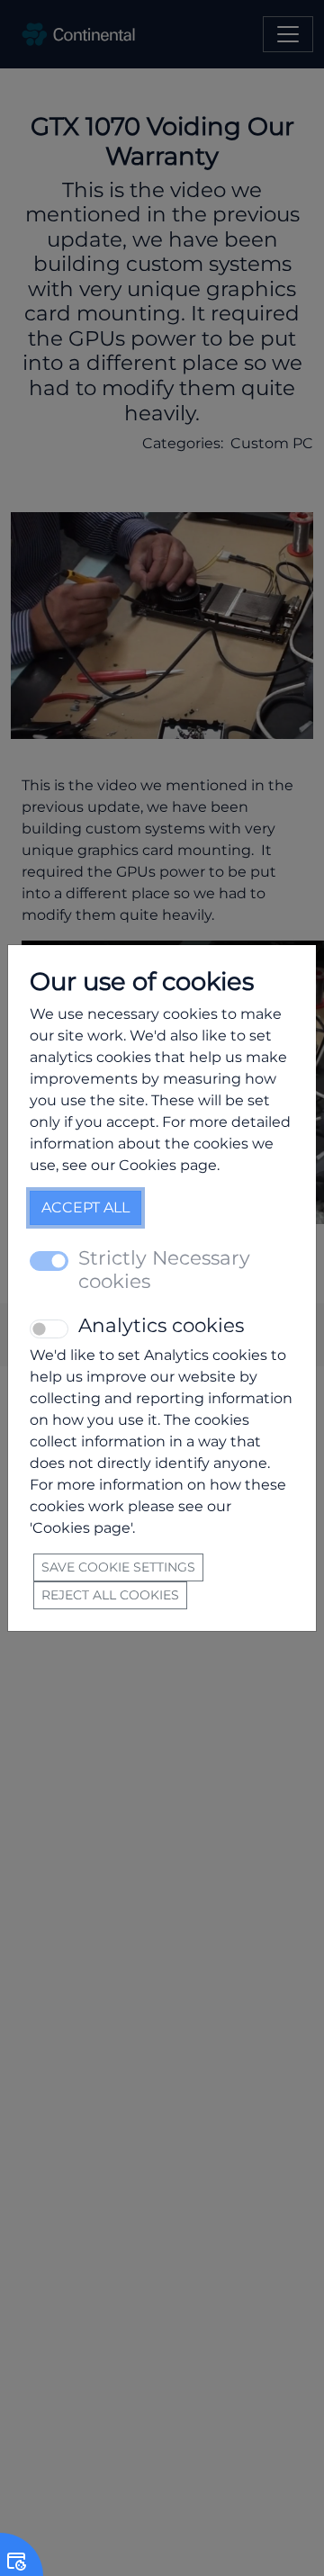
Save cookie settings (118, 1567)
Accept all (85, 1207)
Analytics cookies (161, 1325)
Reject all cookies (110, 1595)
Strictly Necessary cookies (164, 1270)
